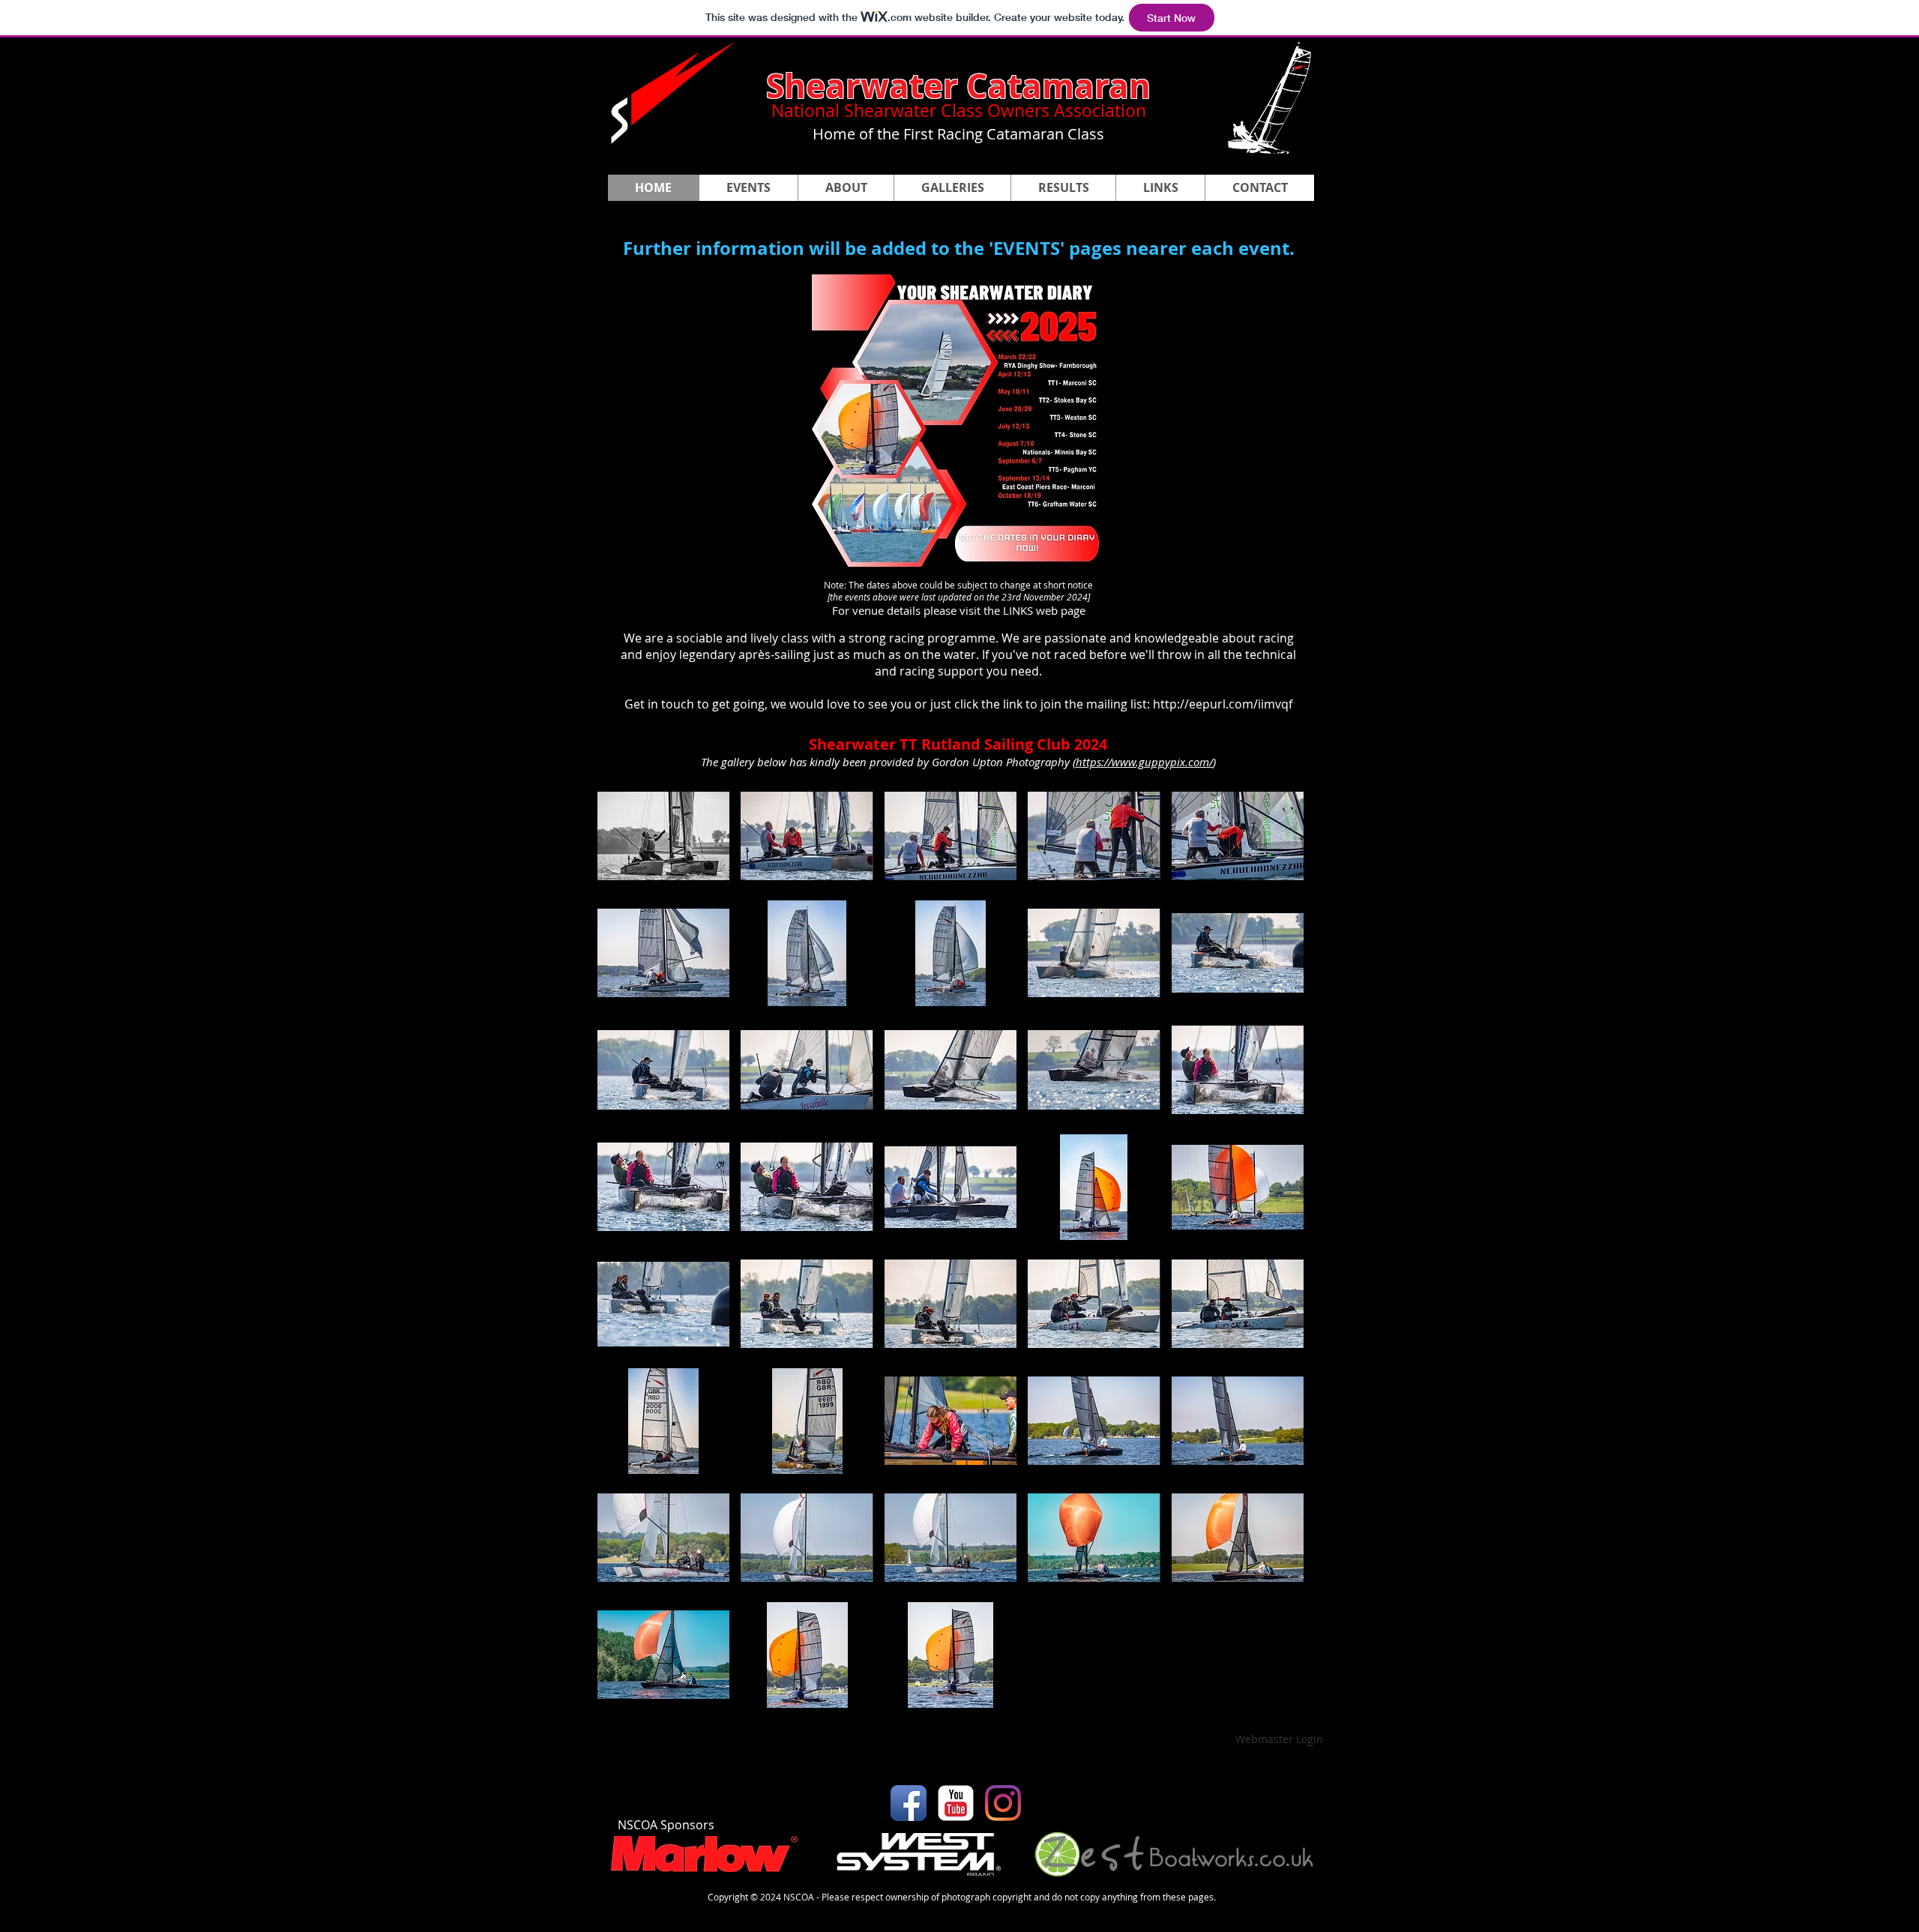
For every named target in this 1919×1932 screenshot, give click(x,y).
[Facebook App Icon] (909, 1803)
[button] (952, 188)
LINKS (1018, 610)
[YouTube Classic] (956, 1803)
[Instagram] (1003, 1803)
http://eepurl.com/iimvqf (1223, 704)
